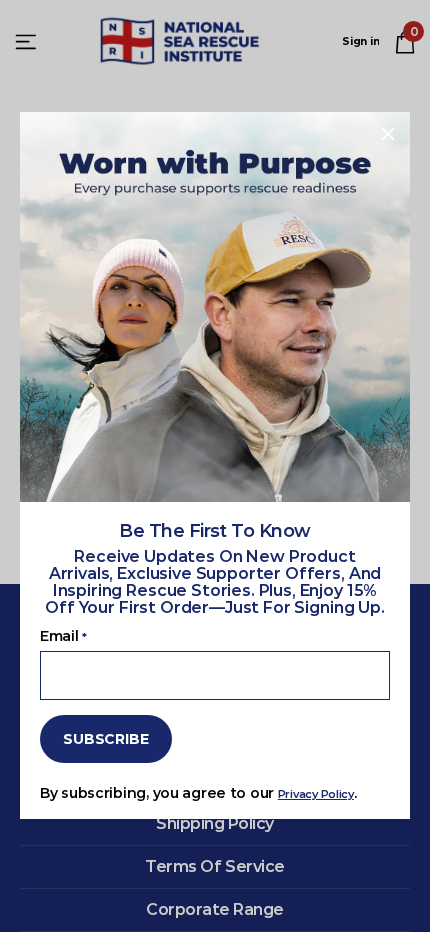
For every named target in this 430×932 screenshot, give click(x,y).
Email (63, 636)
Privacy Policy (316, 795)
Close (388, 134)
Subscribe (106, 739)
